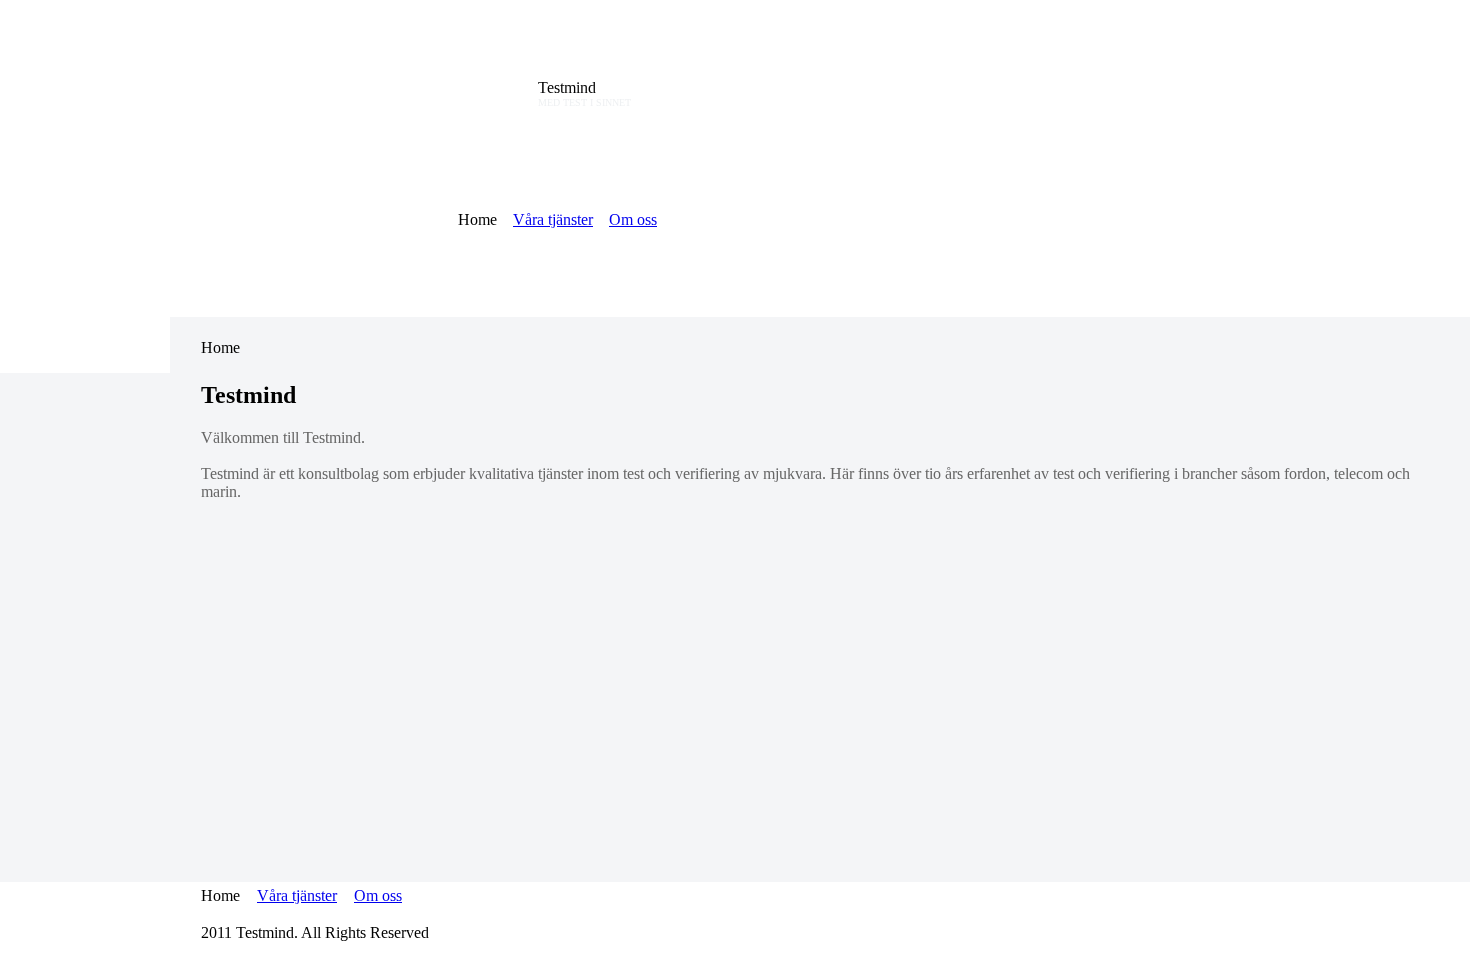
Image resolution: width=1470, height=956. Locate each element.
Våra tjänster (553, 219)
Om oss (633, 219)
